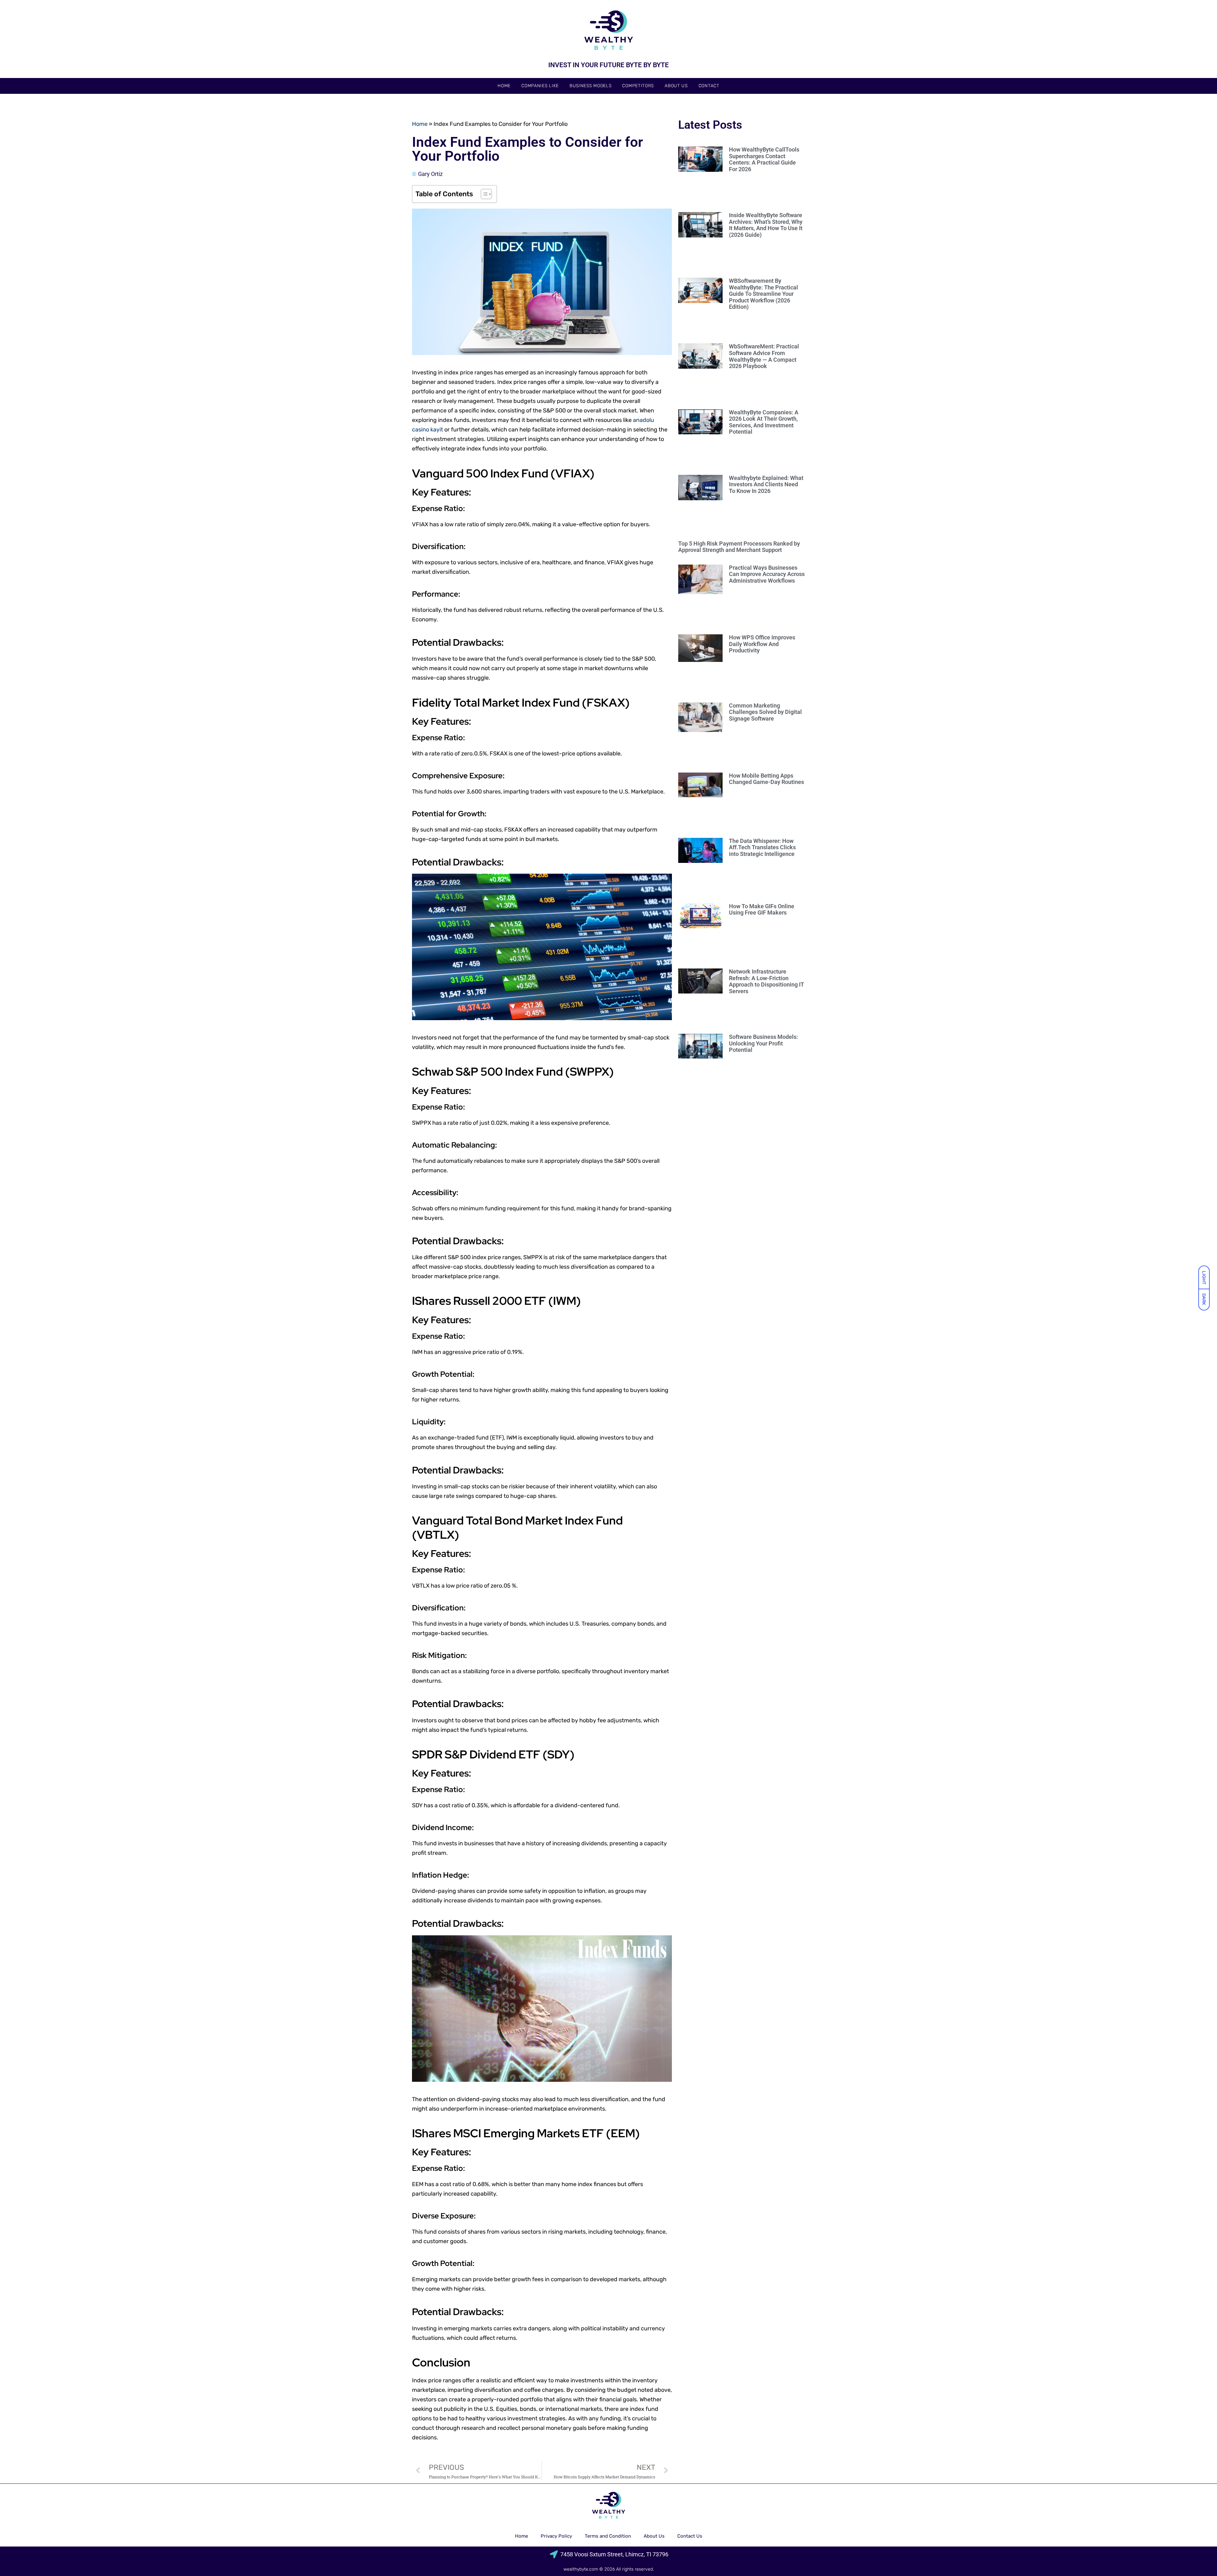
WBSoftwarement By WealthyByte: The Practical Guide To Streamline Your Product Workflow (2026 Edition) (763, 294)
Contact (709, 86)
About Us (676, 86)
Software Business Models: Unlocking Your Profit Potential (763, 1043)
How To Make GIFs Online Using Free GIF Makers (762, 909)
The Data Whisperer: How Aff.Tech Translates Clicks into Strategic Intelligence (762, 847)
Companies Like (540, 86)
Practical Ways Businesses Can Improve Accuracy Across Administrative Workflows (767, 574)
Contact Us (690, 2536)
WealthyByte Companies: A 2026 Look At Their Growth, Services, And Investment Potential (764, 422)
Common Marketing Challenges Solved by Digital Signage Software (765, 712)
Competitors (638, 86)
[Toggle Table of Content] (483, 194)
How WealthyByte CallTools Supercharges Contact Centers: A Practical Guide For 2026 (764, 159)
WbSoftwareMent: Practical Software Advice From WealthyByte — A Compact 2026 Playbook (764, 356)
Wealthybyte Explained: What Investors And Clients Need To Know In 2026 (766, 484)
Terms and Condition (608, 2536)
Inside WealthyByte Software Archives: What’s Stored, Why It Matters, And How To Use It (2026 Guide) (766, 225)
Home (504, 86)
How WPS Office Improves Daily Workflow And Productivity (762, 644)
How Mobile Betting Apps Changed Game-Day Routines (766, 779)
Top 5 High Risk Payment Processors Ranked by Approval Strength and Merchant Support (739, 547)
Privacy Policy (556, 2536)
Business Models (591, 86)
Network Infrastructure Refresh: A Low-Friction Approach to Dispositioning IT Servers (766, 981)
